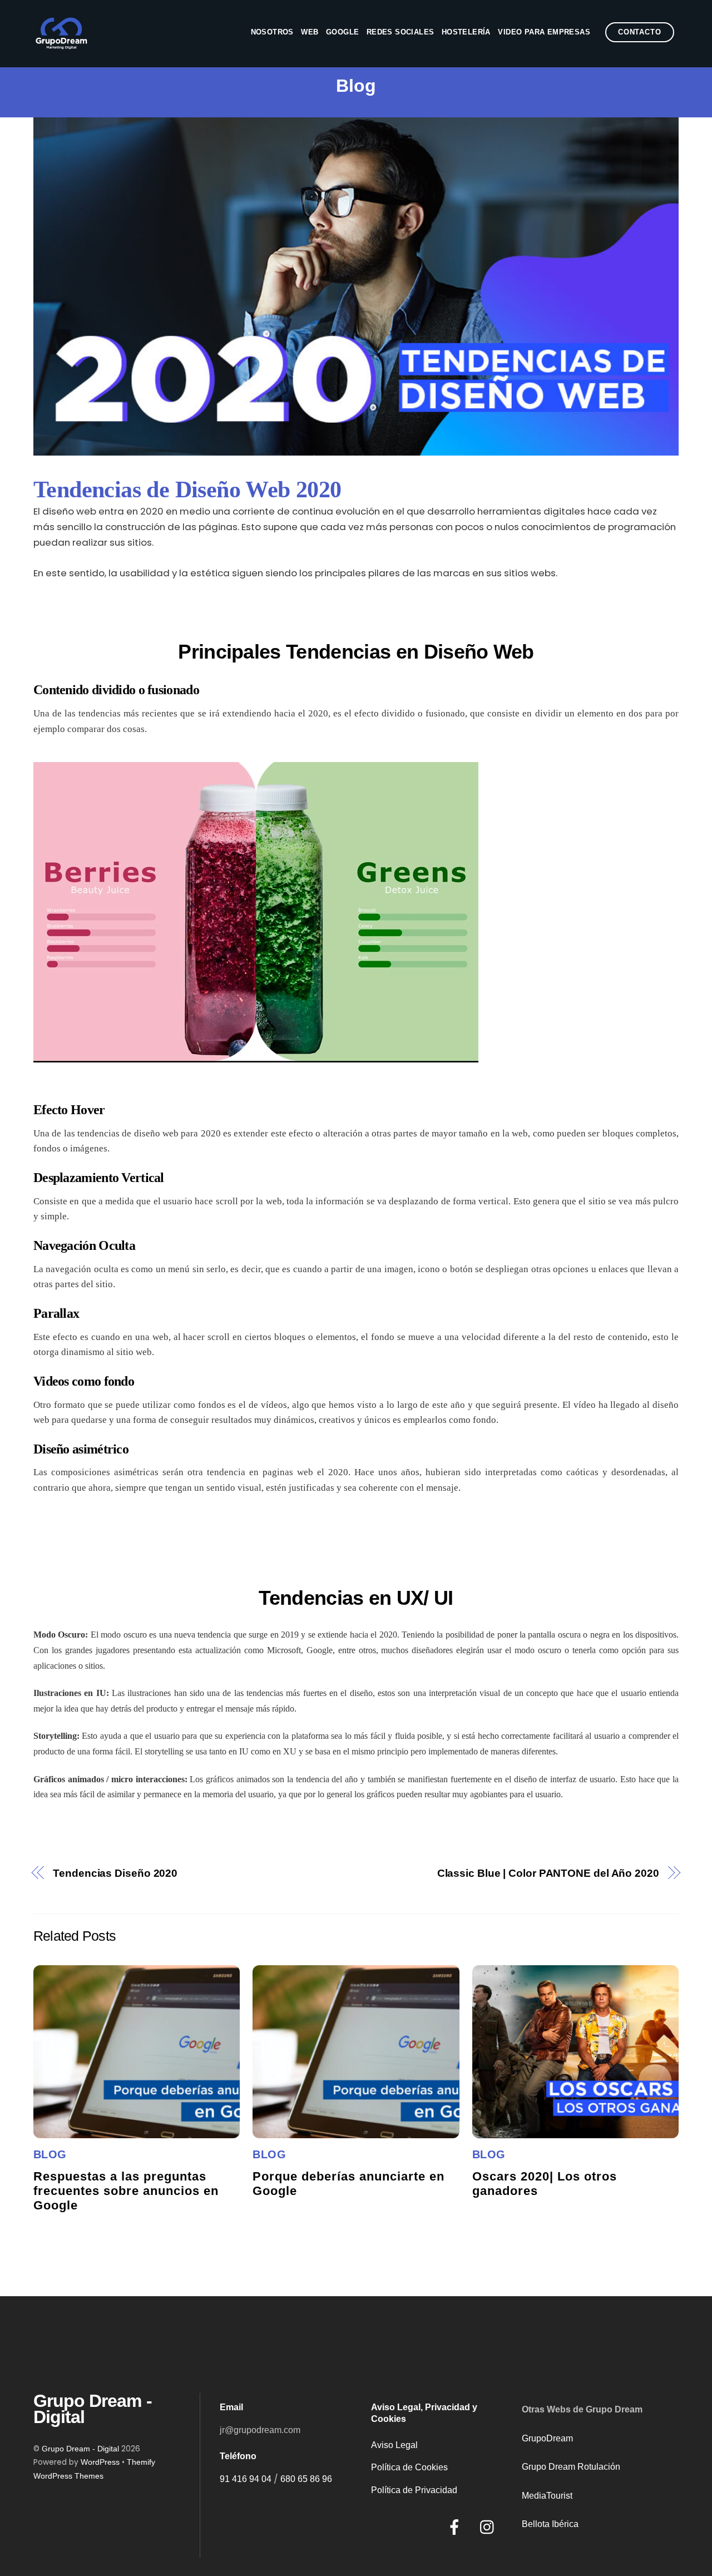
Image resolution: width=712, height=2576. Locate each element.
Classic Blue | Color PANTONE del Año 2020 (548, 1873)
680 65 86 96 (306, 2479)
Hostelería (466, 32)
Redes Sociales (400, 32)
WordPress (100, 2462)
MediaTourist (547, 2496)
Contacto (639, 32)
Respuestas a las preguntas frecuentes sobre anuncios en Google (126, 2191)
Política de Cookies (409, 2467)
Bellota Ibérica (550, 2524)
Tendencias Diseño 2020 (115, 1873)
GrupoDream (547, 2438)
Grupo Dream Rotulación (571, 2467)
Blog (50, 2154)
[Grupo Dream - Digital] (61, 44)
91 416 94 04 (246, 2479)
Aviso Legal (394, 2445)
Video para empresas (544, 32)
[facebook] (456, 2527)
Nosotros (272, 32)
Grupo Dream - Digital (80, 2449)
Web (310, 32)
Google (342, 32)
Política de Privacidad (414, 2490)
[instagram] (490, 2527)
